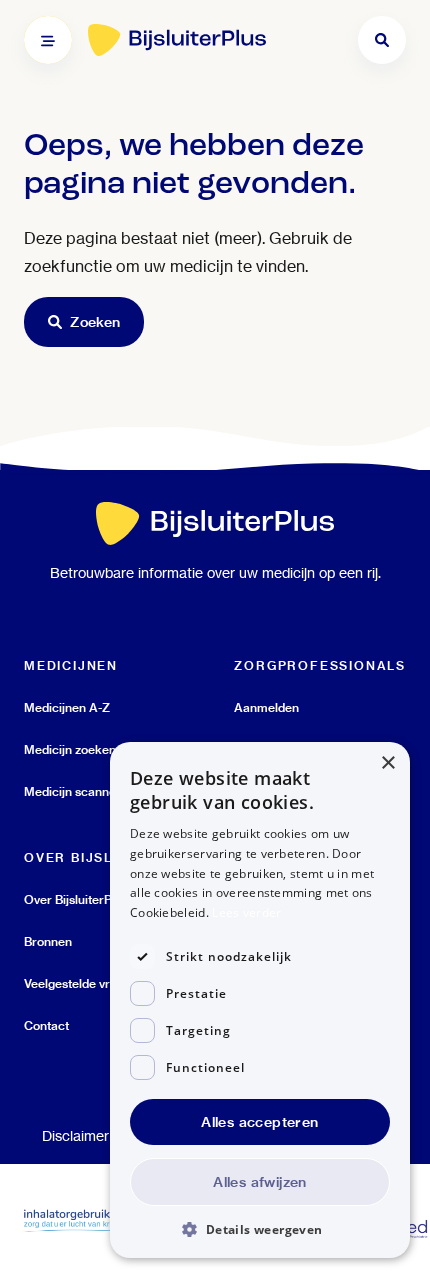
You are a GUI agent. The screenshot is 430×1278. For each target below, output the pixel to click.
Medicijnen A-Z (67, 707)
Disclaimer (75, 1136)
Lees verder (246, 912)
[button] (260, 1228)
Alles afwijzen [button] (260, 1182)
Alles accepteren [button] (259, 1122)
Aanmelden (266, 707)
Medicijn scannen (73, 791)
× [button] (387, 763)
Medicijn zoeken (70, 749)
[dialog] (260, 1000)
